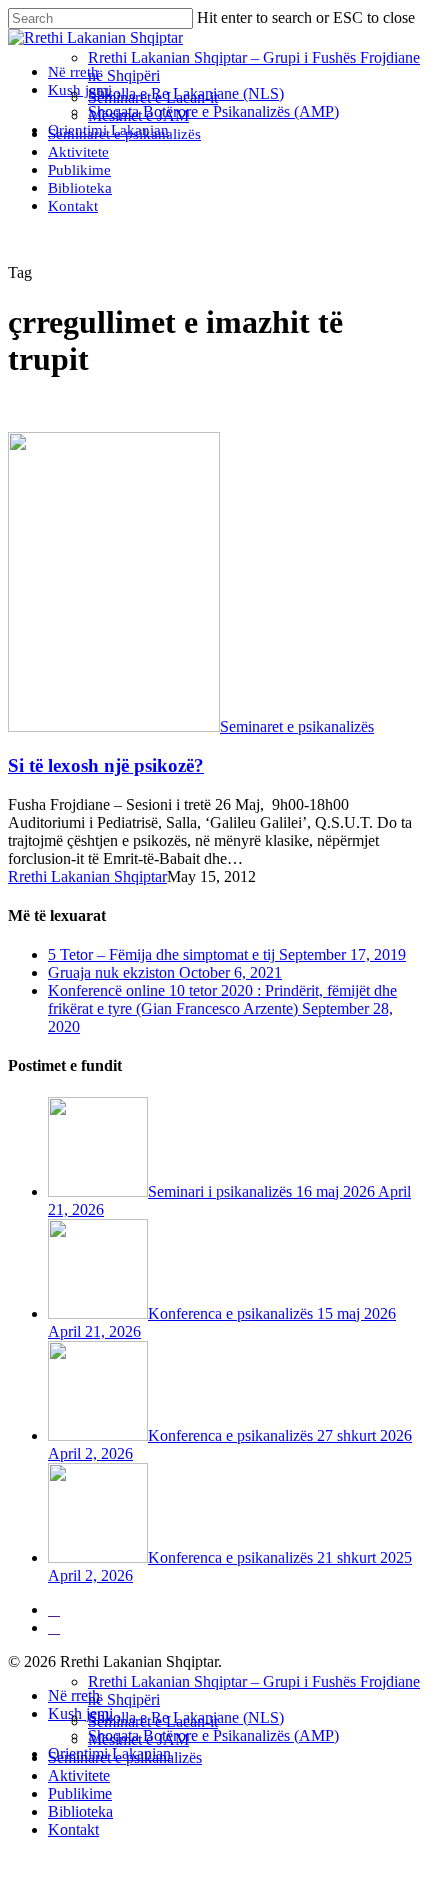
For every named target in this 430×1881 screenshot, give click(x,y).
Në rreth (74, 1695)
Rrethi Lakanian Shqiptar (87, 876)
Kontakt (73, 1829)
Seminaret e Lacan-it (153, 1721)
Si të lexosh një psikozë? (106, 765)
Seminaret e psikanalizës (297, 726)
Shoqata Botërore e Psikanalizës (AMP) (213, 1735)
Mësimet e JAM (138, 1739)
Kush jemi (80, 1713)
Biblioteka (80, 1811)
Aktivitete (79, 1775)
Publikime (80, 1793)
